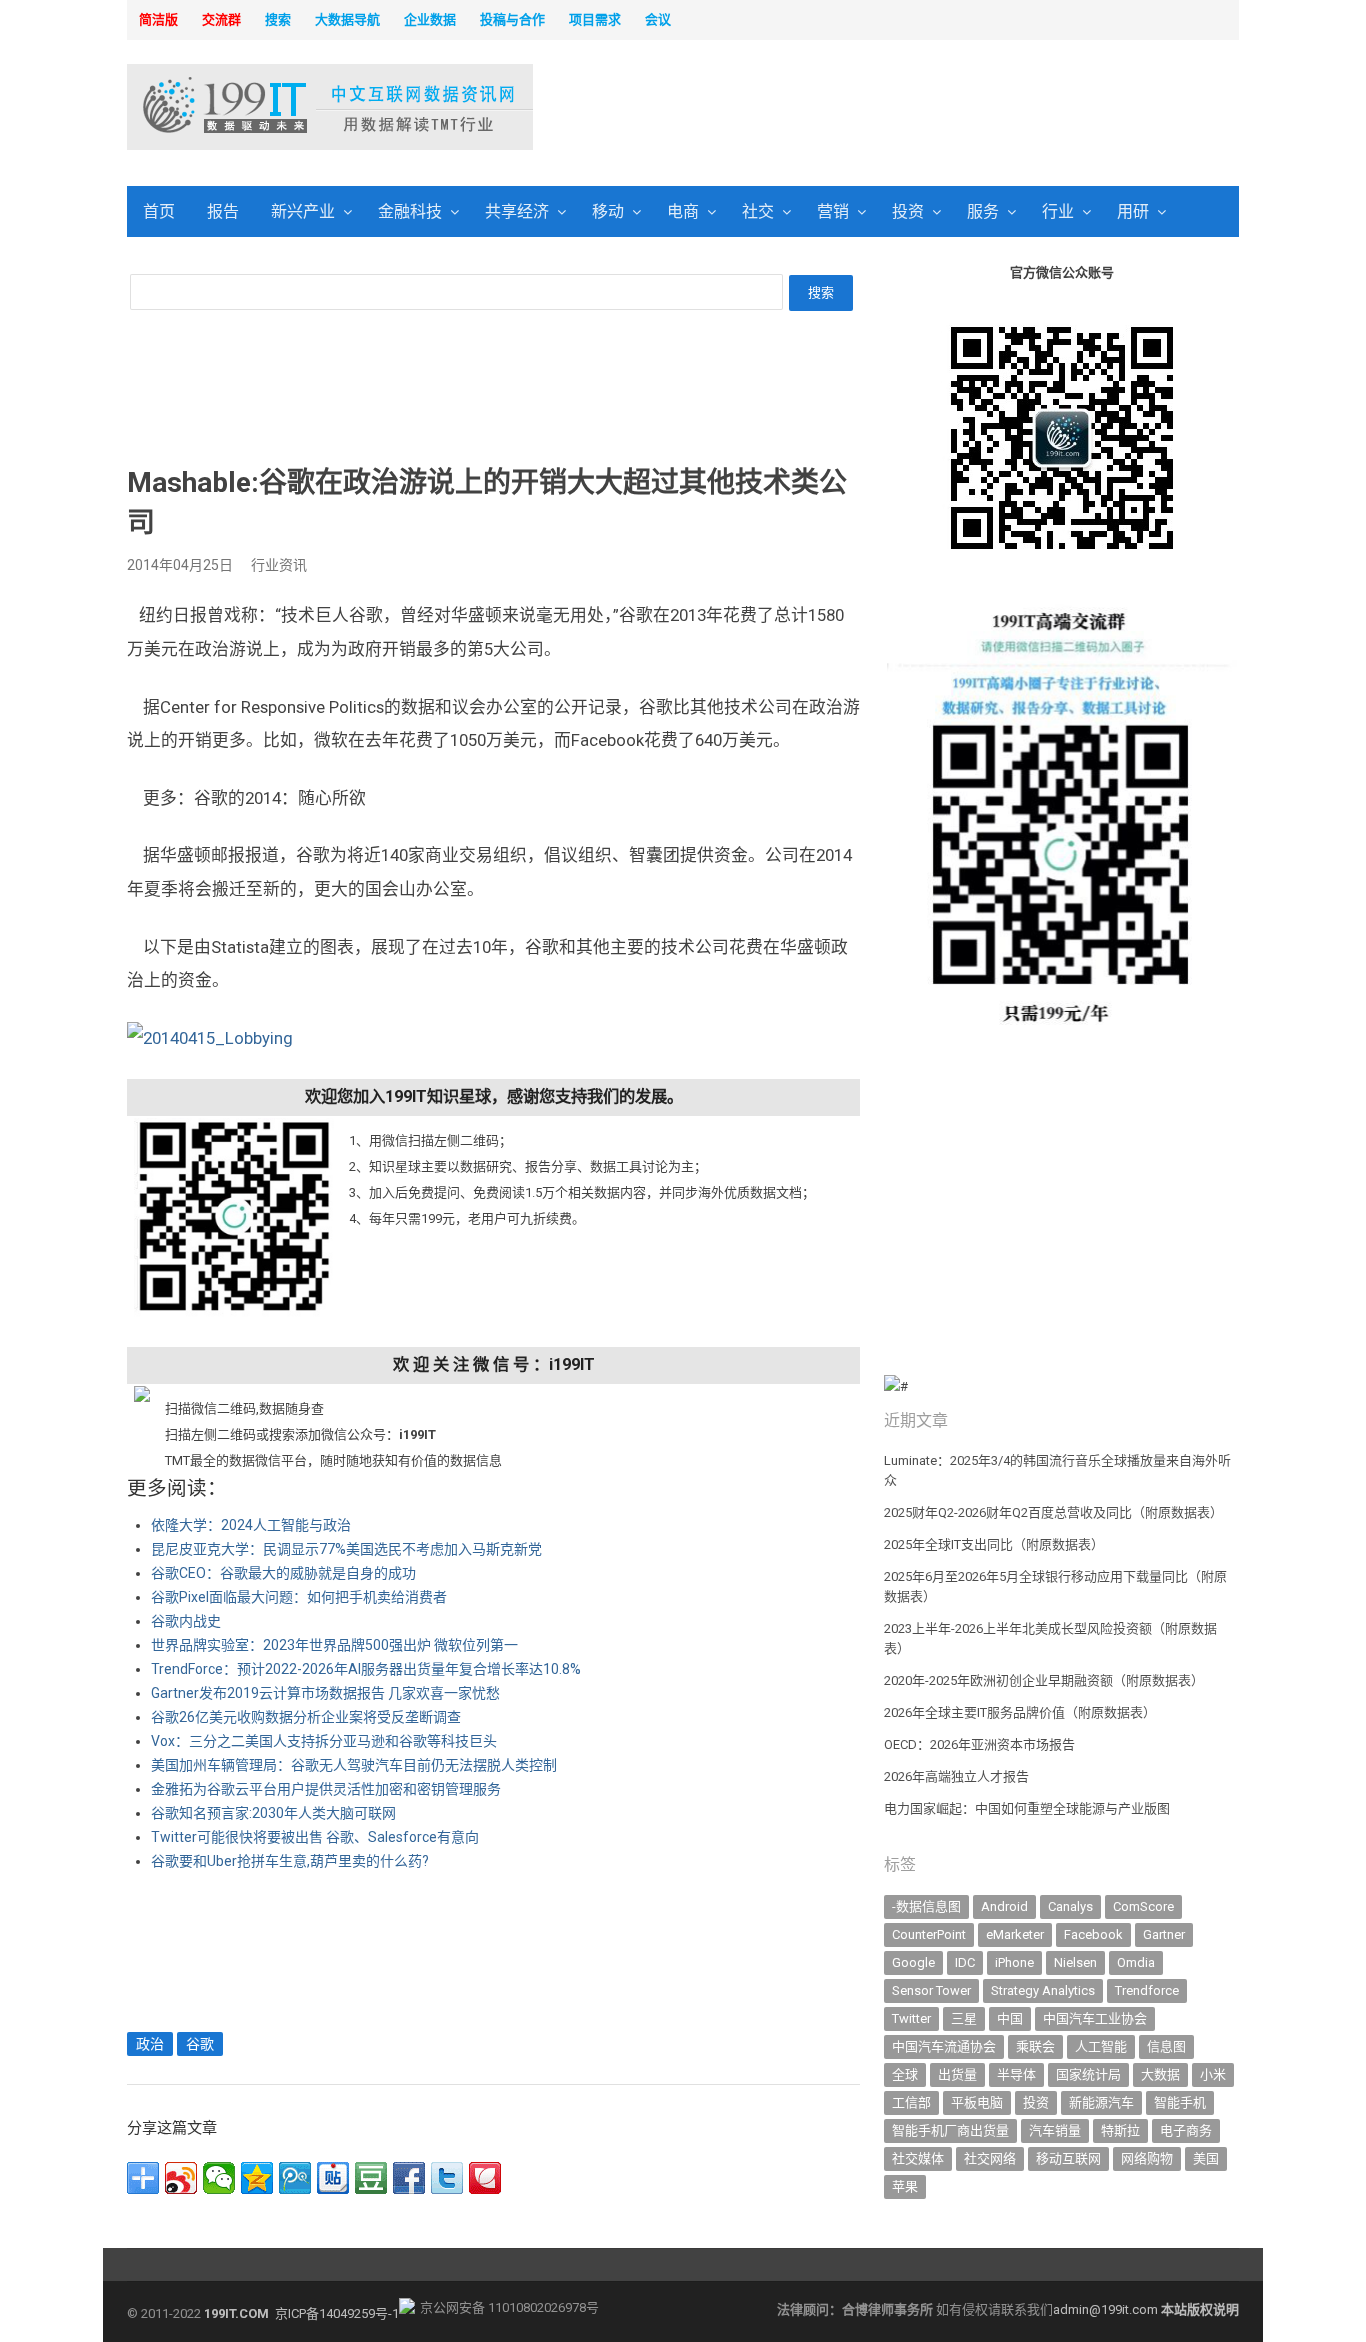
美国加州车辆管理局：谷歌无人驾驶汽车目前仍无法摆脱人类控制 (354, 1765)
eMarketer (1015, 1934)
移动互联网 (1068, 2158)
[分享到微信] (219, 2178)
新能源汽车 (1101, 2102)
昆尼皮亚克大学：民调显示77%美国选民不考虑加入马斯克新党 (346, 1549)
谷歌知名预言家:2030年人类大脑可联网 (273, 1813)
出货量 (957, 2074)
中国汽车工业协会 (1095, 2018)
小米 (1213, 2074)
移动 (608, 211)
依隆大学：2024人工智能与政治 (251, 1525)
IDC (965, 1962)
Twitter (911, 2018)
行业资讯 (279, 565)
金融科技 (410, 211)
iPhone (1014, 1962)
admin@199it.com (1107, 2309)
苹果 (905, 2186)
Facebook (1093, 1934)
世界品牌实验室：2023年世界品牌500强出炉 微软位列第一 (334, 1645)
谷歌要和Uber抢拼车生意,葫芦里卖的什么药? (290, 1861)
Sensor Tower (931, 1990)
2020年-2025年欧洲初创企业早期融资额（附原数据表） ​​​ (1045, 1680)
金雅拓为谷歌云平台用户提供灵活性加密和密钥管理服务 (326, 1789)
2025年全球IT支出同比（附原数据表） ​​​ (995, 1544)
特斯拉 (1120, 2130)
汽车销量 (1055, 2130)
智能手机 (1180, 2102)
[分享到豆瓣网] (371, 2178)
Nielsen (1075, 1962)
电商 (683, 211)
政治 (150, 2044)
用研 (1133, 211)
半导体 (1016, 2074)
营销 (833, 211)
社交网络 (990, 2158)
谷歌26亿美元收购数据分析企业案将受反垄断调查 (306, 1717)
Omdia (1136, 1962)
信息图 (1166, 2046)
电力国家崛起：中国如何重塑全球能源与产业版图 (1027, 1808)
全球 (905, 2074)
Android (1004, 1906)
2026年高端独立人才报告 (956, 1776)
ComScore (1143, 1906)
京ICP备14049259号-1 (337, 2313)
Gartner (1164, 1934)
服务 (983, 211)
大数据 (1160, 2074)
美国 (1206, 2158)
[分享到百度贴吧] (333, 2178)
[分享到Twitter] (447, 2178)
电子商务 (1186, 2130)
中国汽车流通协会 (944, 2046)
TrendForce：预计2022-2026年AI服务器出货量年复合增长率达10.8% (366, 1669)
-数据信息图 (926, 1906)
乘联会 (1035, 2046)
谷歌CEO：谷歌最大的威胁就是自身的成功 (283, 1573)
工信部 (911, 2102)
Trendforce (1147, 1990)
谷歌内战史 (186, 1621)
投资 (908, 211)
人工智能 (1101, 2046)
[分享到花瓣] (485, 2178)
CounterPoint (929, 1934)
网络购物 (1147, 2158)
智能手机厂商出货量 (950, 2130)
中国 (1010, 2018)
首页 (159, 211)
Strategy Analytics (1043, 1990)
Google (913, 1962)
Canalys (1070, 1906)
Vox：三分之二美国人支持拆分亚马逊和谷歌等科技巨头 (324, 1741)
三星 (964, 2018)
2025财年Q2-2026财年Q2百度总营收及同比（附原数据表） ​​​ (1055, 1512)
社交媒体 (918, 2158)
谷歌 (200, 2044)
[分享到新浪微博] (181, 2178)
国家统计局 (1088, 2074)
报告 (223, 211)
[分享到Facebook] (409, 2178)
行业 (1058, 211)
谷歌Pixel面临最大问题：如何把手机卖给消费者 (299, 1597)
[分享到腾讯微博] (295, 2178)
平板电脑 (977, 2102)
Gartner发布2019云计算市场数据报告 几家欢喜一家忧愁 (325, 1693)
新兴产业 (303, 211)
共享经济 (517, 211)
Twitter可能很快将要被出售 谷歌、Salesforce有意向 (315, 1837)
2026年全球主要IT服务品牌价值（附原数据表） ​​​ (1021, 1712)
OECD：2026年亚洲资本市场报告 (979, 1744)
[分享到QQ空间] (257, 2178)
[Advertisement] (939, 109)
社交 (758, 211)
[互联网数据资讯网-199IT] (257, 107)
